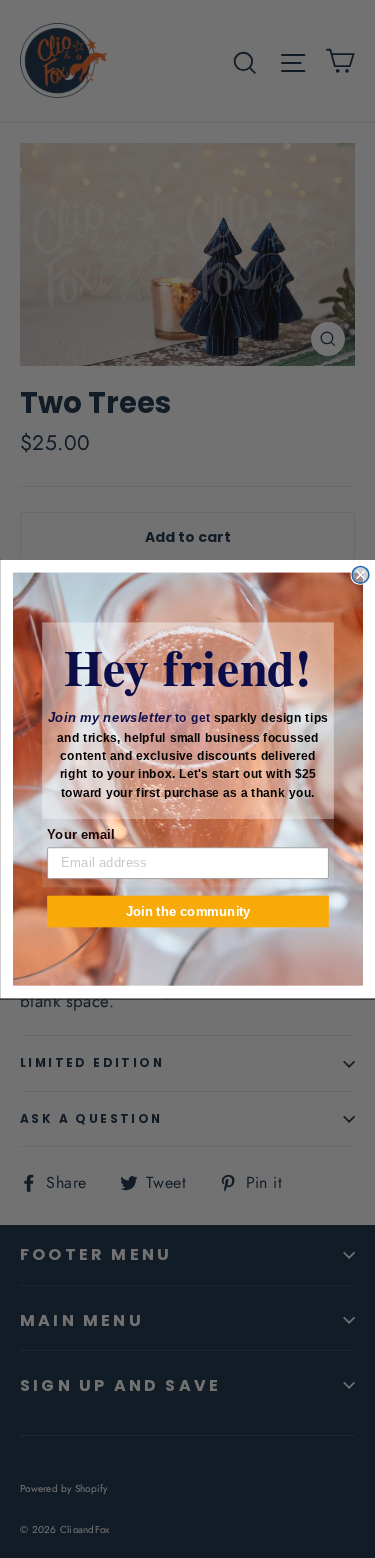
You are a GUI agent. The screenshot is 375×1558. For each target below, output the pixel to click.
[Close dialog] (360, 574)
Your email (80, 834)
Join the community (187, 911)
